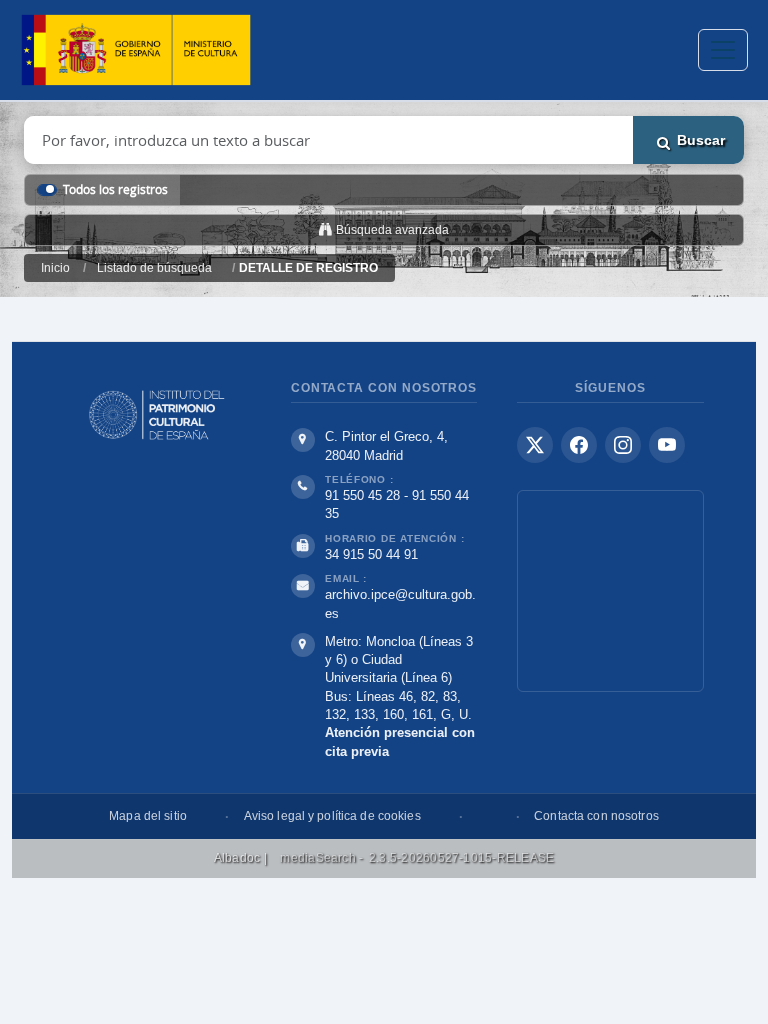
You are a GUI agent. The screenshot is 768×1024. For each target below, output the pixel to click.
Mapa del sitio (148, 816)
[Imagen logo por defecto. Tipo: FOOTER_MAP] (610, 591)
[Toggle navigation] (723, 50)
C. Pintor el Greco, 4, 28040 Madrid (386, 446)
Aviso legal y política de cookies (332, 816)
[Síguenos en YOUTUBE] (667, 445)
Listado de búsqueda (154, 268)
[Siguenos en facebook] (579, 445)
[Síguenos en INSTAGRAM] (623, 445)
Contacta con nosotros (596, 816)
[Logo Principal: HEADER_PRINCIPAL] (136, 50)
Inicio (55, 268)
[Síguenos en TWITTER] (535, 445)
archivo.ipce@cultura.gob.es (400, 603)
